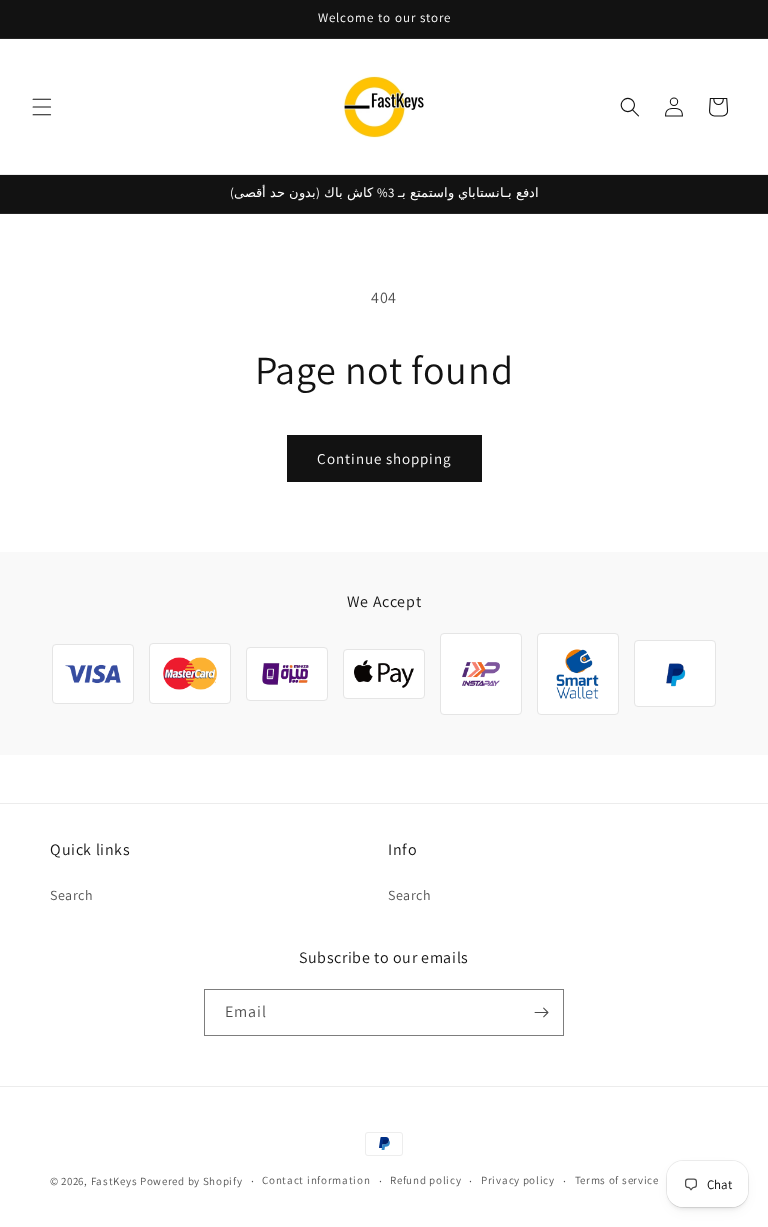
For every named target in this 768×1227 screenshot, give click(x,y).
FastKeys (114, 1181)
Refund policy (425, 1180)
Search (72, 895)
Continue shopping (384, 458)
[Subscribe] (541, 1012)
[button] (42, 107)
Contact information (316, 1180)
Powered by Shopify (191, 1181)
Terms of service (617, 1180)
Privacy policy (518, 1180)
